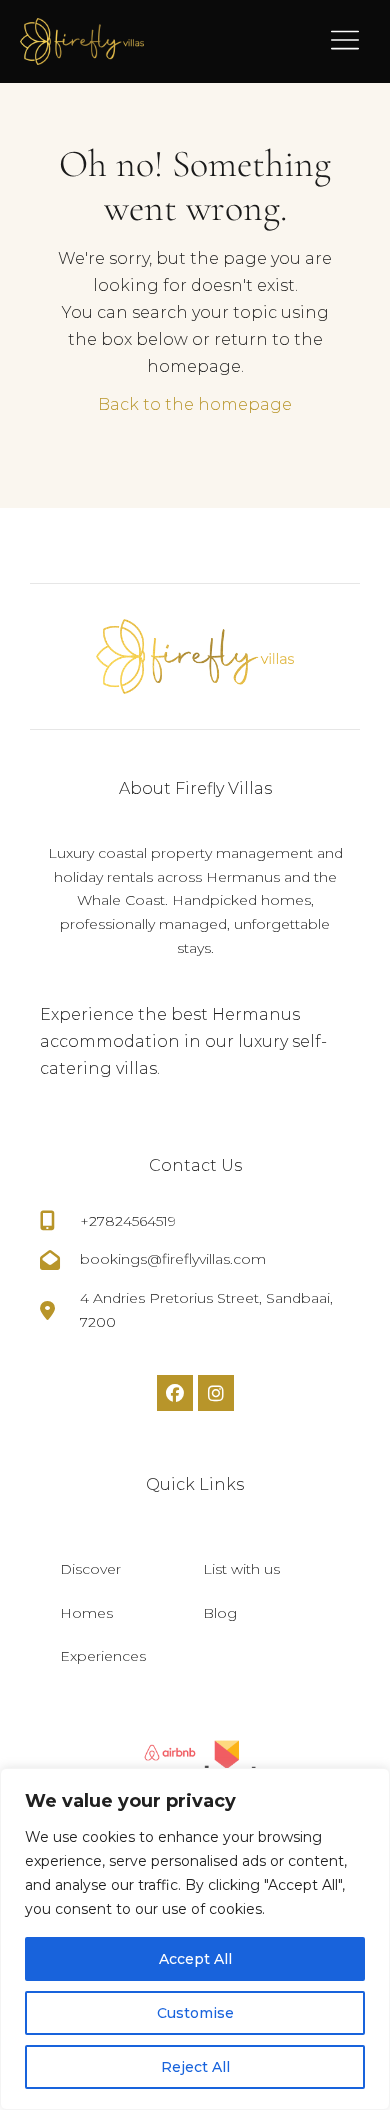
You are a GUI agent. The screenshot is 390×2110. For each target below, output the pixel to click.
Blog (220, 1613)
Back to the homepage (195, 404)
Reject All (195, 2067)
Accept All (195, 1959)
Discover (90, 1569)
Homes (86, 1613)
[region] (195, 1939)
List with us (241, 1569)
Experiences (103, 1656)
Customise (195, 2013)
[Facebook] (175, 1393)
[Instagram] (216, 1393)
